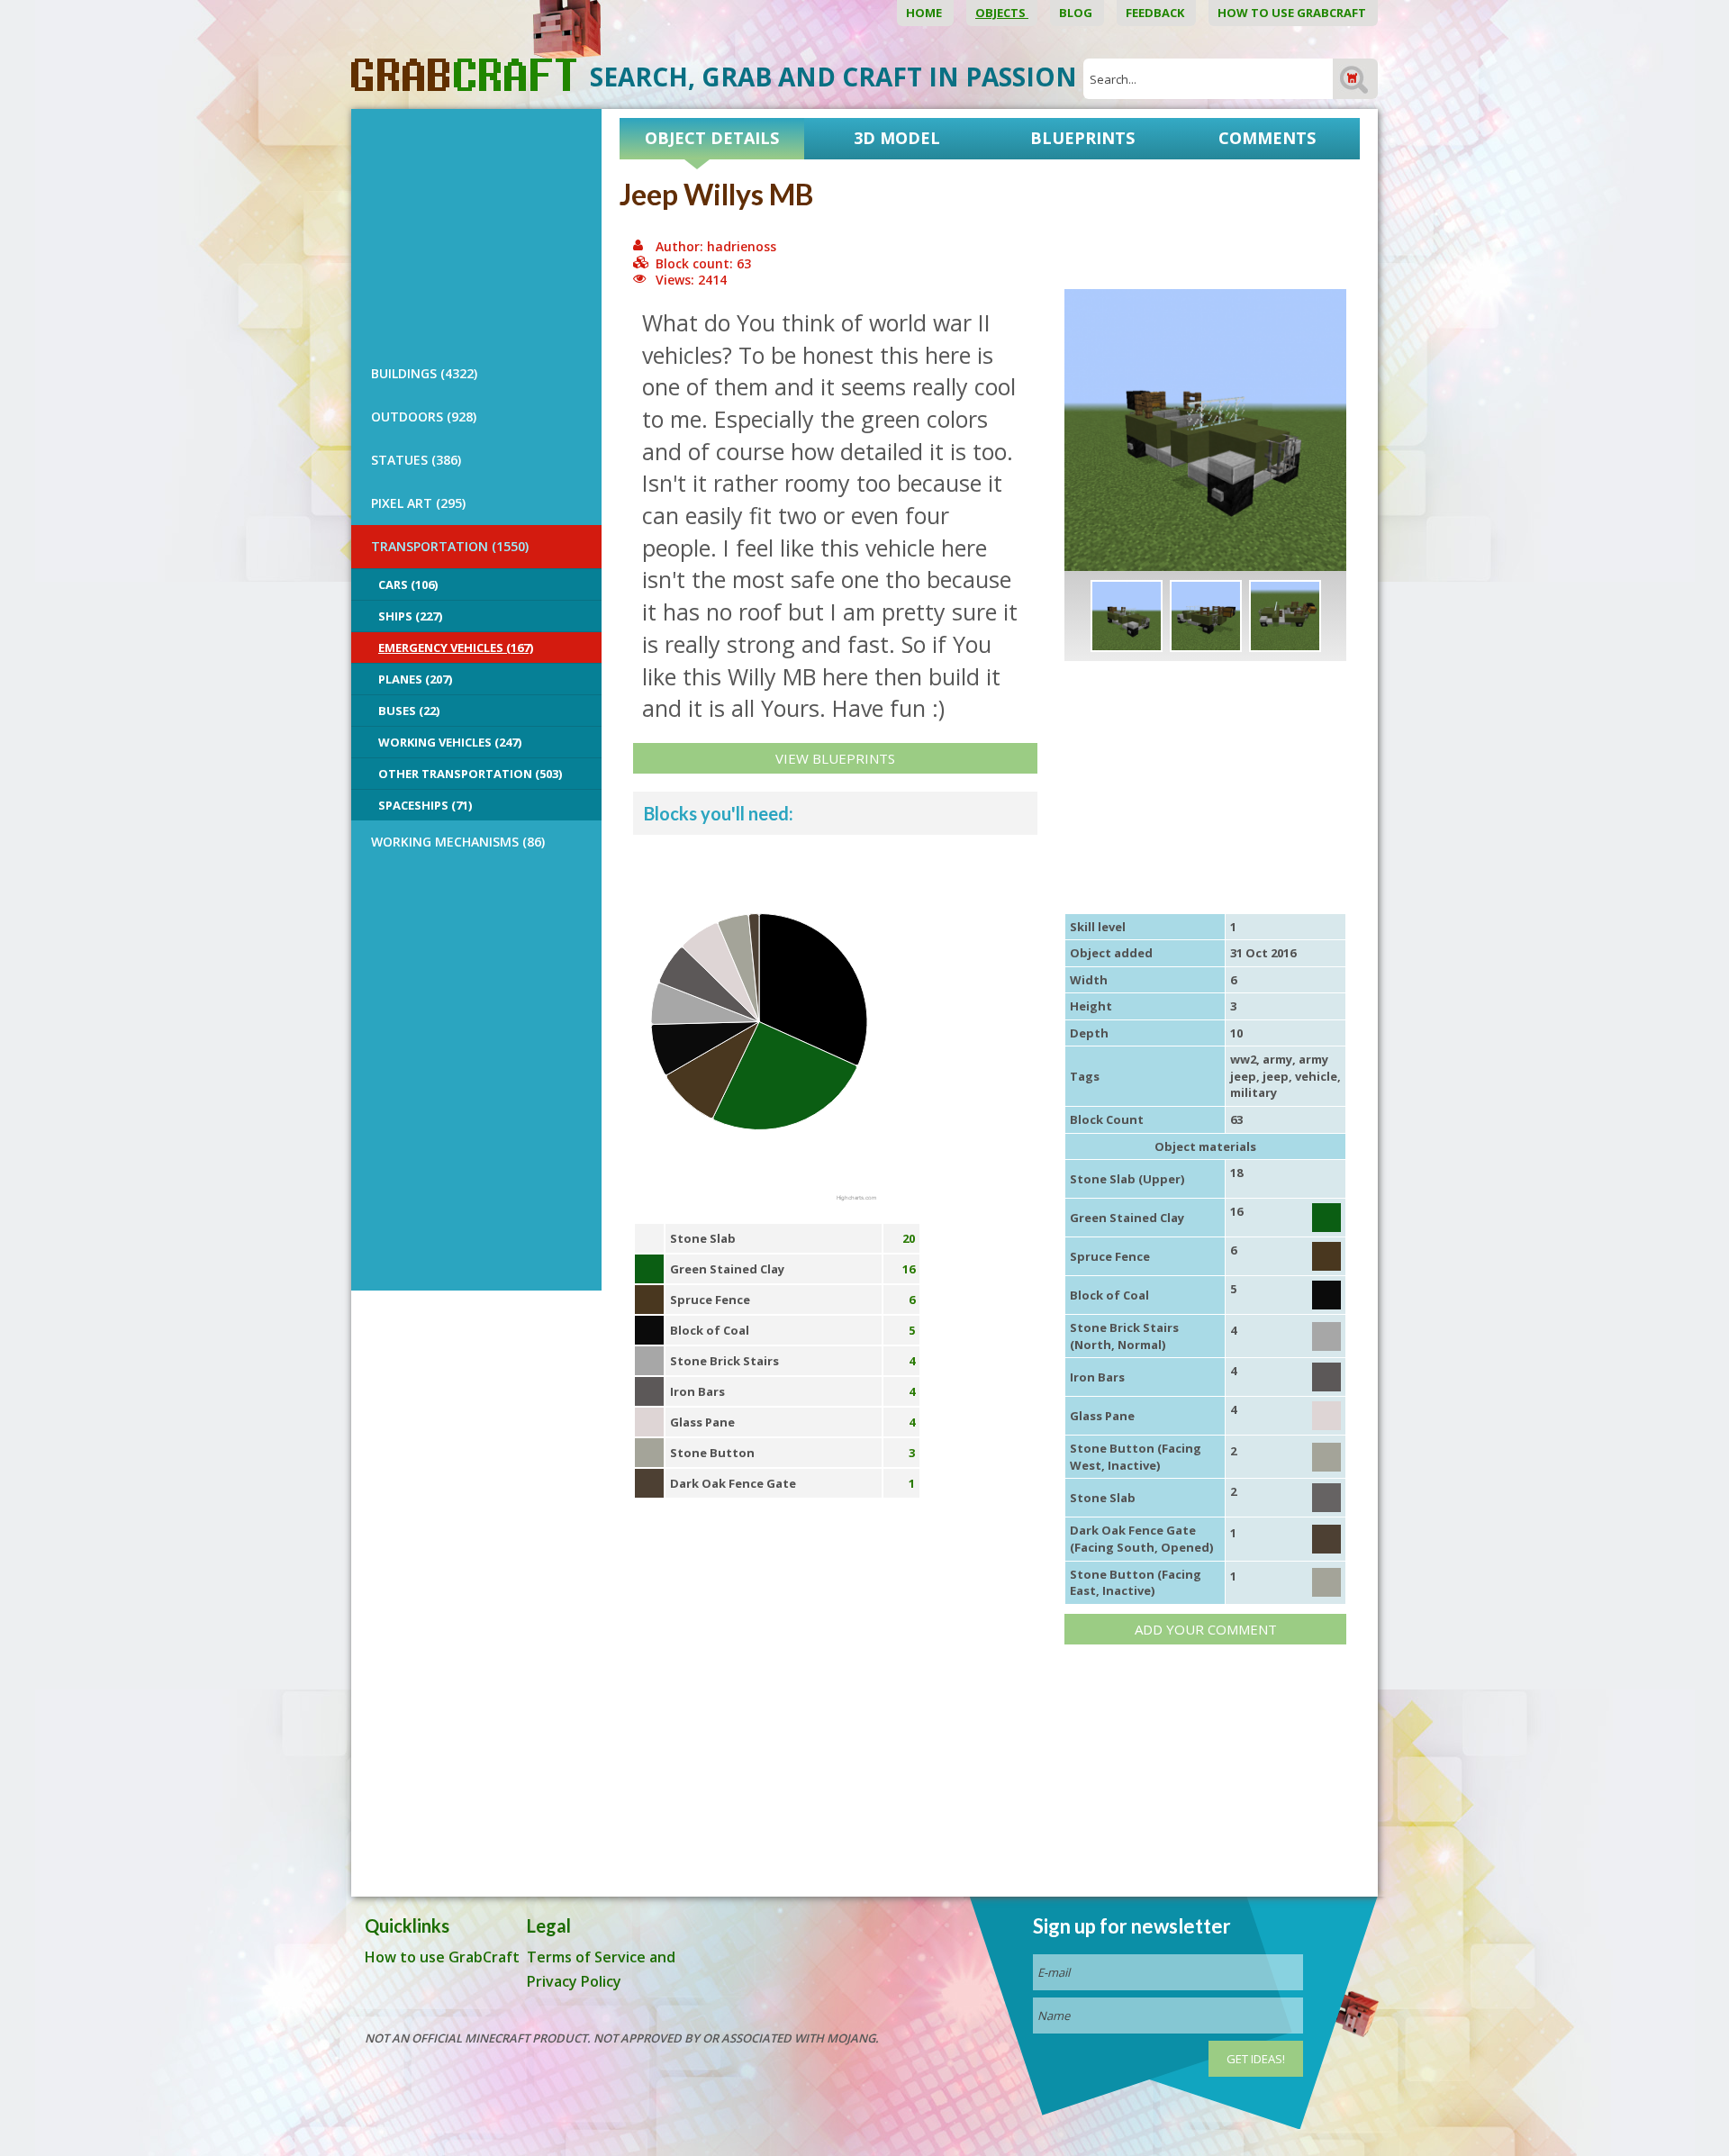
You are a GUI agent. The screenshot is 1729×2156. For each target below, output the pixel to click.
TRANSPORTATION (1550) (450, 546)
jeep (1276, 1076)
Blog (1077, 13)
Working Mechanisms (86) (458, 842)
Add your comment (1206, 1629)
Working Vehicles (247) (450, 742)
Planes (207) (415, 679)
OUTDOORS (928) (424, 417)
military (1254, 1092)
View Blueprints (835, 758)
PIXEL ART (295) (418, 503)
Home (925, 13)
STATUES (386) (416, 460)
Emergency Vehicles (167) (456, 648)
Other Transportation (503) (470, 774)
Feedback (1156, 13)
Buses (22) (409, 711)
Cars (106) (408, 584)
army (1277, 1059)
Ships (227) (410, 616)
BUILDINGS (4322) (424, 373)
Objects (1002, 13)
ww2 (1243, 1059)
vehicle (1316, 1076)
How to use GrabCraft (1293, 13)
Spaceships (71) (425, 805)
